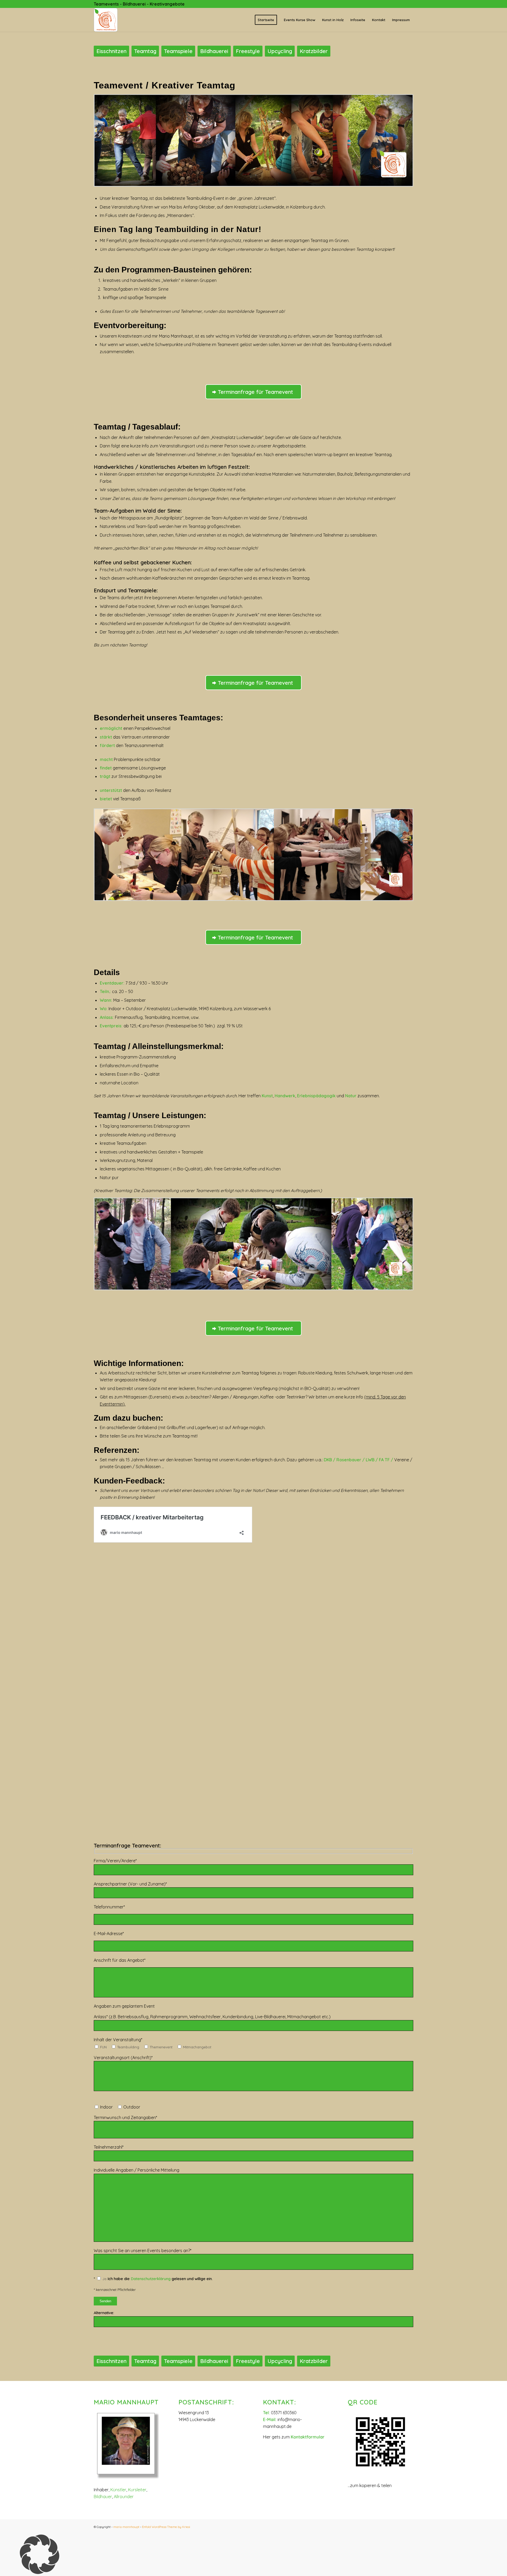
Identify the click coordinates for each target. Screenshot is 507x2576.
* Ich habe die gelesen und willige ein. (153, 2279)
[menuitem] (266, 20)
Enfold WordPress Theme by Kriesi (166, 2527)
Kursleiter (137, 2490)
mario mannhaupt (126, 2527)
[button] (253, 2555)
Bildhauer (103, 2497)
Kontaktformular (308, 2437)
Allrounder (124, 2497)
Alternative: (104, 2313)
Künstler (118, 2490)
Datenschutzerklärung (151, 2279)
